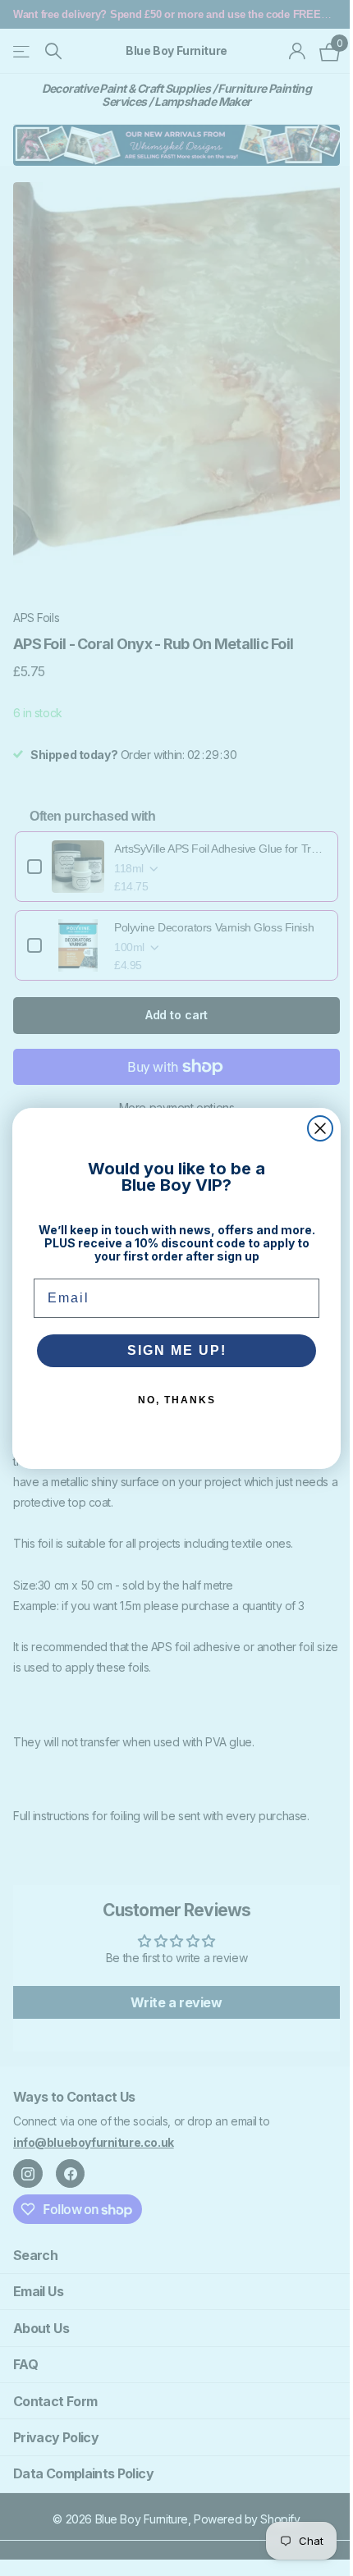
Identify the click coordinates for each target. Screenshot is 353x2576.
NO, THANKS (170, 1400)
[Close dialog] (314, 1128)
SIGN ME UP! (170, 1350)
